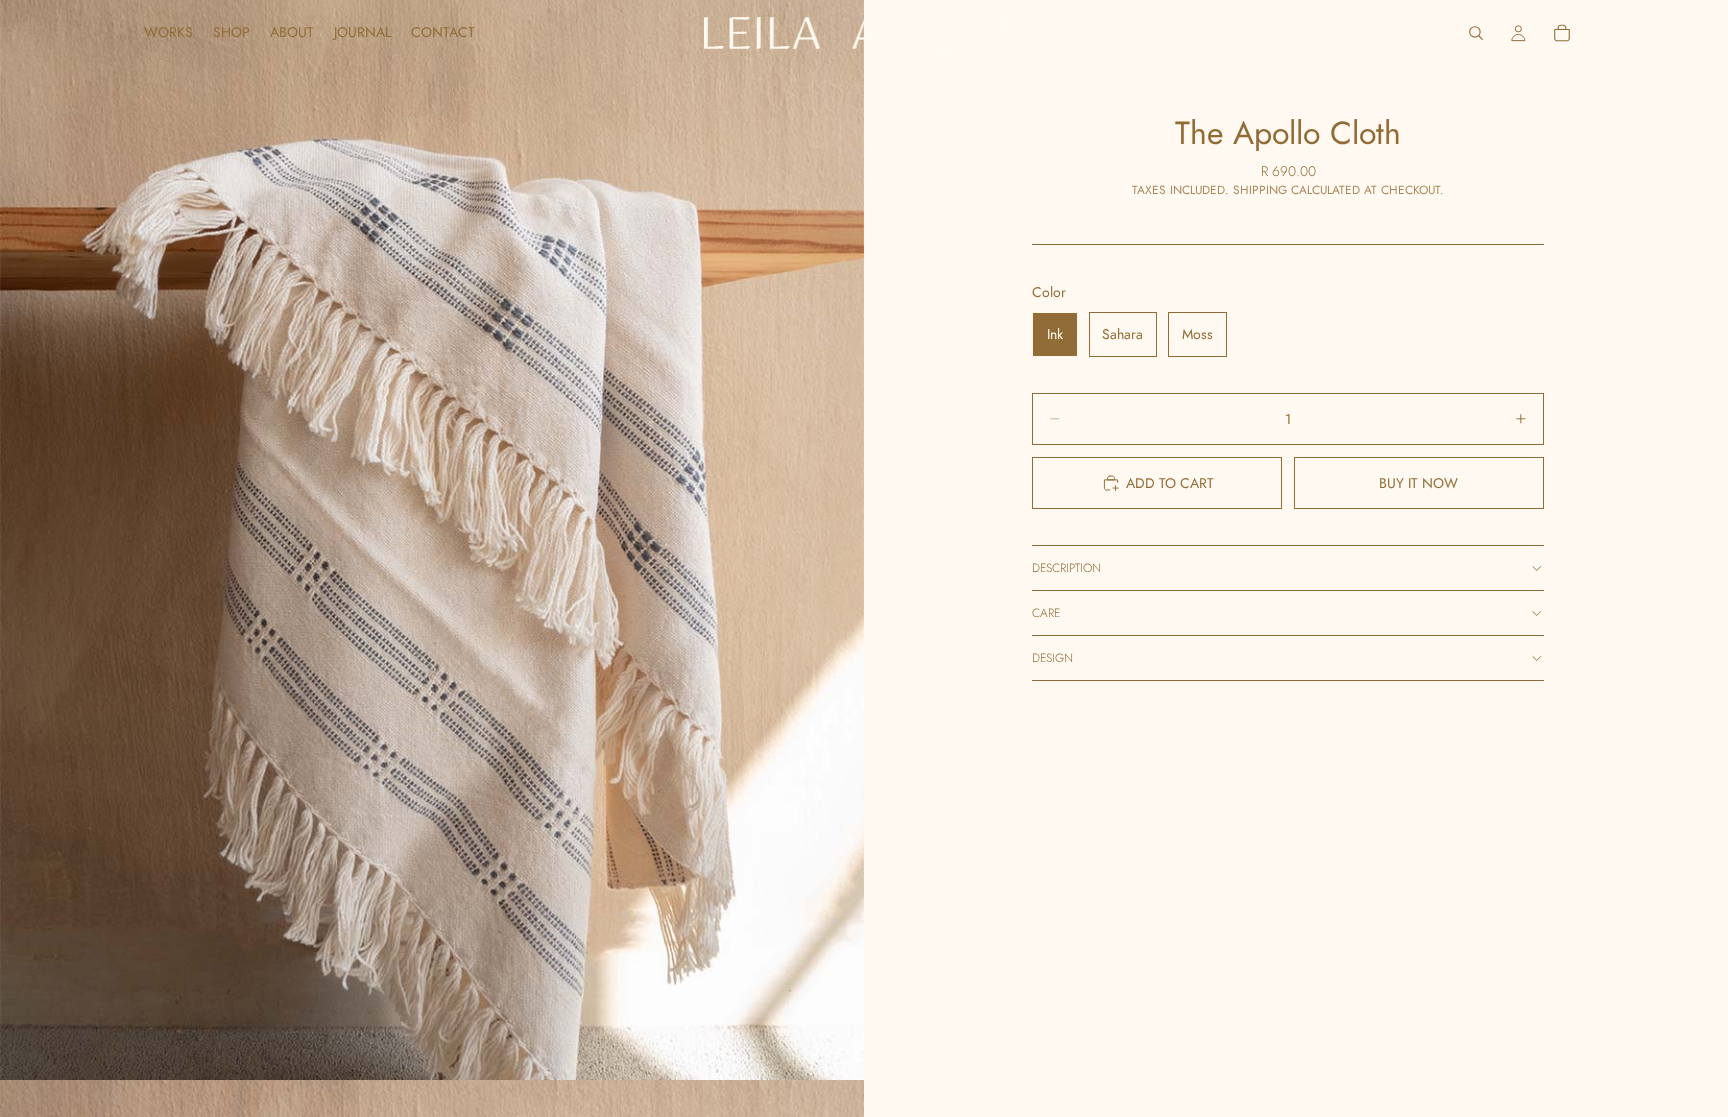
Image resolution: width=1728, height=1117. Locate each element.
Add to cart (1170, 483)
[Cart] (1562, 33)
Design (1052, 658)
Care (1046, 613)
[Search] (1476, 33)
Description (1066, 568)
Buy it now (1418, 483)
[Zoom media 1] (432, 540)
